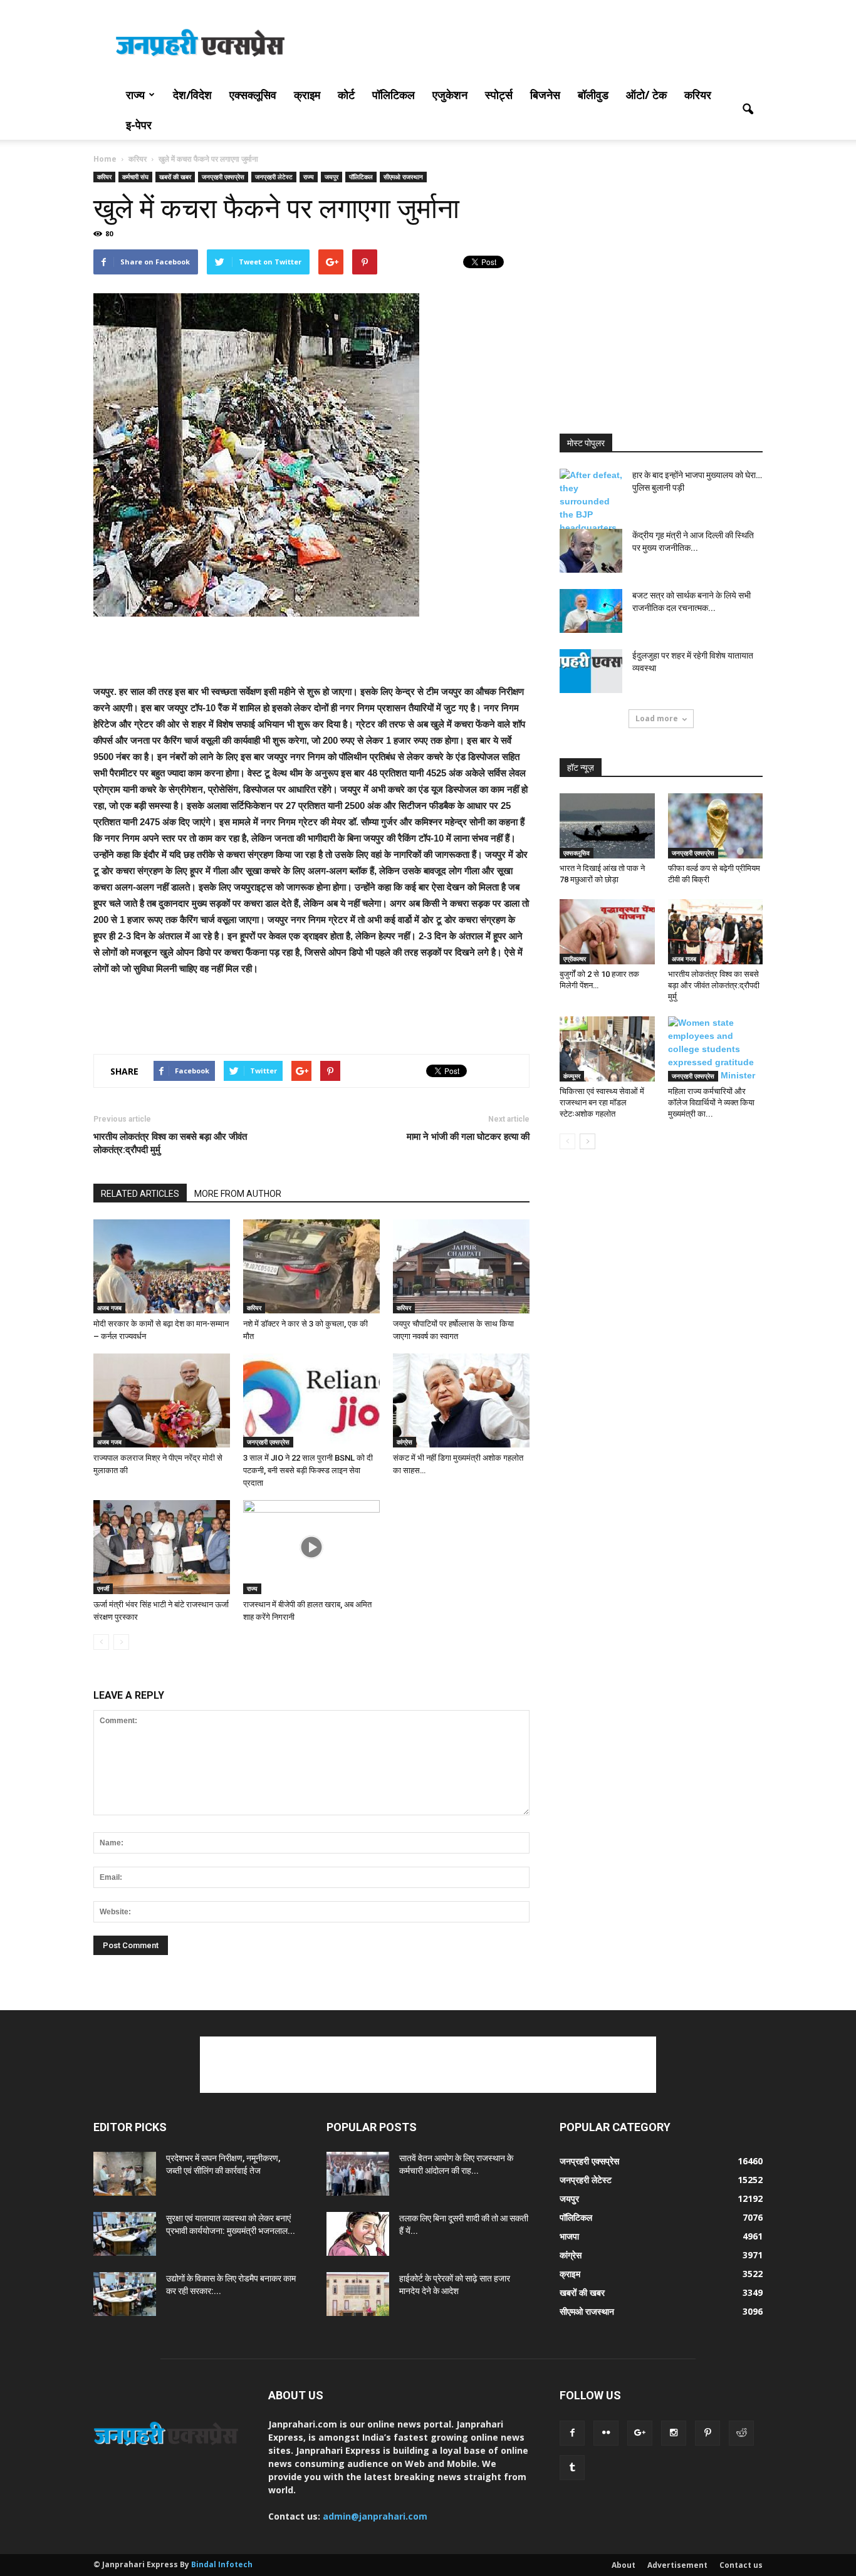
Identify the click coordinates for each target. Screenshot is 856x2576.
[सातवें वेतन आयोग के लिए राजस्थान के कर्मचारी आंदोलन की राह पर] (358, 2174)
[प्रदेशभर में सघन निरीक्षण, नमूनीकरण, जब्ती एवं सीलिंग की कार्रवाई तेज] (125, 2174)
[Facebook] (572, 2433)
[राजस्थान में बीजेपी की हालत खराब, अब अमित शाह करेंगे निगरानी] (311, 1547)
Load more (657, 718)
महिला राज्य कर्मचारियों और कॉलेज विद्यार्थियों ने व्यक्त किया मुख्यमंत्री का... (711, 1103)
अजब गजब (109, 1308)
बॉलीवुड (593, 95)
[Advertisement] (535, 46)
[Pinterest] (707, 2433)
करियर (698, 95)
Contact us (741, 2565)
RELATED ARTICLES (140, 1194)
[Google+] (640, 2433)
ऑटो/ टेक (646, 95)
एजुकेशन (450, 95)
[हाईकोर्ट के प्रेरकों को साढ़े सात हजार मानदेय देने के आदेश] (358, 2294)
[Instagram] (674, 2433)
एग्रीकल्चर (575, 959)
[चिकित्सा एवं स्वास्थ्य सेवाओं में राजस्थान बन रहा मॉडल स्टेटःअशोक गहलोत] (607, 1049)
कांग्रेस (405, 1442)
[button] (748, 110)
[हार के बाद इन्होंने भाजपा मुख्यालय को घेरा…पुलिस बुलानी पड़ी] (591, 515)
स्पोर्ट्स (499, 95)
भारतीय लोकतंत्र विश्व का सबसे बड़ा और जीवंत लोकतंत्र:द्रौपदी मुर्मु (170, 1143)
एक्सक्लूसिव (253, 95)
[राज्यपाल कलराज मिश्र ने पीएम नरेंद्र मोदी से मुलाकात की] (162, 1400)
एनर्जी (103, 1588)
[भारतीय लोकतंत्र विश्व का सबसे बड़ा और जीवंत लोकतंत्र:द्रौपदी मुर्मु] (716, 932)
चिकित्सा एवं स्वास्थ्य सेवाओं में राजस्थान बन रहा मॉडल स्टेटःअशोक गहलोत (602, 1103)
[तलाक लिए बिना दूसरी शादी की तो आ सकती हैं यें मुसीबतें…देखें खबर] (358, 2234)
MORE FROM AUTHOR (238, 1194)
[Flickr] (606, 2433)
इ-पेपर (139, 125)
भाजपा (569, 2236)
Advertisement (677, 2565)
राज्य (135, 95)
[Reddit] (741, 2433)
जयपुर (331, 177)
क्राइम (307, 95)
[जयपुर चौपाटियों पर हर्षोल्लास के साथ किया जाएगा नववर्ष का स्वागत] (461, 1266)
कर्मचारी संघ (135, 177)
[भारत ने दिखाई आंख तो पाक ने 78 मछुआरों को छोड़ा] (607, 826)
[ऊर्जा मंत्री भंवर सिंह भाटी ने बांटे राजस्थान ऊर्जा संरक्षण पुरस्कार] (162, 1547)
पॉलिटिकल (394, 95)
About (624, 2565)
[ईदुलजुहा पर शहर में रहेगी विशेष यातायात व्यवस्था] (591, 671)
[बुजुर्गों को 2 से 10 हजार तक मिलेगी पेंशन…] (607, 932)
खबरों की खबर (175, 177)
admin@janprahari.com (375, 2516)
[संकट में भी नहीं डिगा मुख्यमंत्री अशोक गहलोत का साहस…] (461, 1400)
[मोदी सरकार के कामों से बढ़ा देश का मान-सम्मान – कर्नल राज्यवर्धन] (162, 1266)
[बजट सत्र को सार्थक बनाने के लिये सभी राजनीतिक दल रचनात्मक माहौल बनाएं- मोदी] (591, 611)
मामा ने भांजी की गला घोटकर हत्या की (468, 1137)
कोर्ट (346, 95)
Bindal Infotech (222, 2564)
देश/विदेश (192, 95)
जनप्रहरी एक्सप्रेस (223, 177)
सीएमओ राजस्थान (403, 177)
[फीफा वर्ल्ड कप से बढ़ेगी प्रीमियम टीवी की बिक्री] (716, 826)
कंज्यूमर (572, 1076)
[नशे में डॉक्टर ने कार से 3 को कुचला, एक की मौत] (311, 1266)
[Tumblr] (572, 2468)
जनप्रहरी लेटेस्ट (274, 177)
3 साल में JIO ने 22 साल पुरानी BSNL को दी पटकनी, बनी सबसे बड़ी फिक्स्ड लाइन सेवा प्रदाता (308, 1470)
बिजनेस (545, 95)
